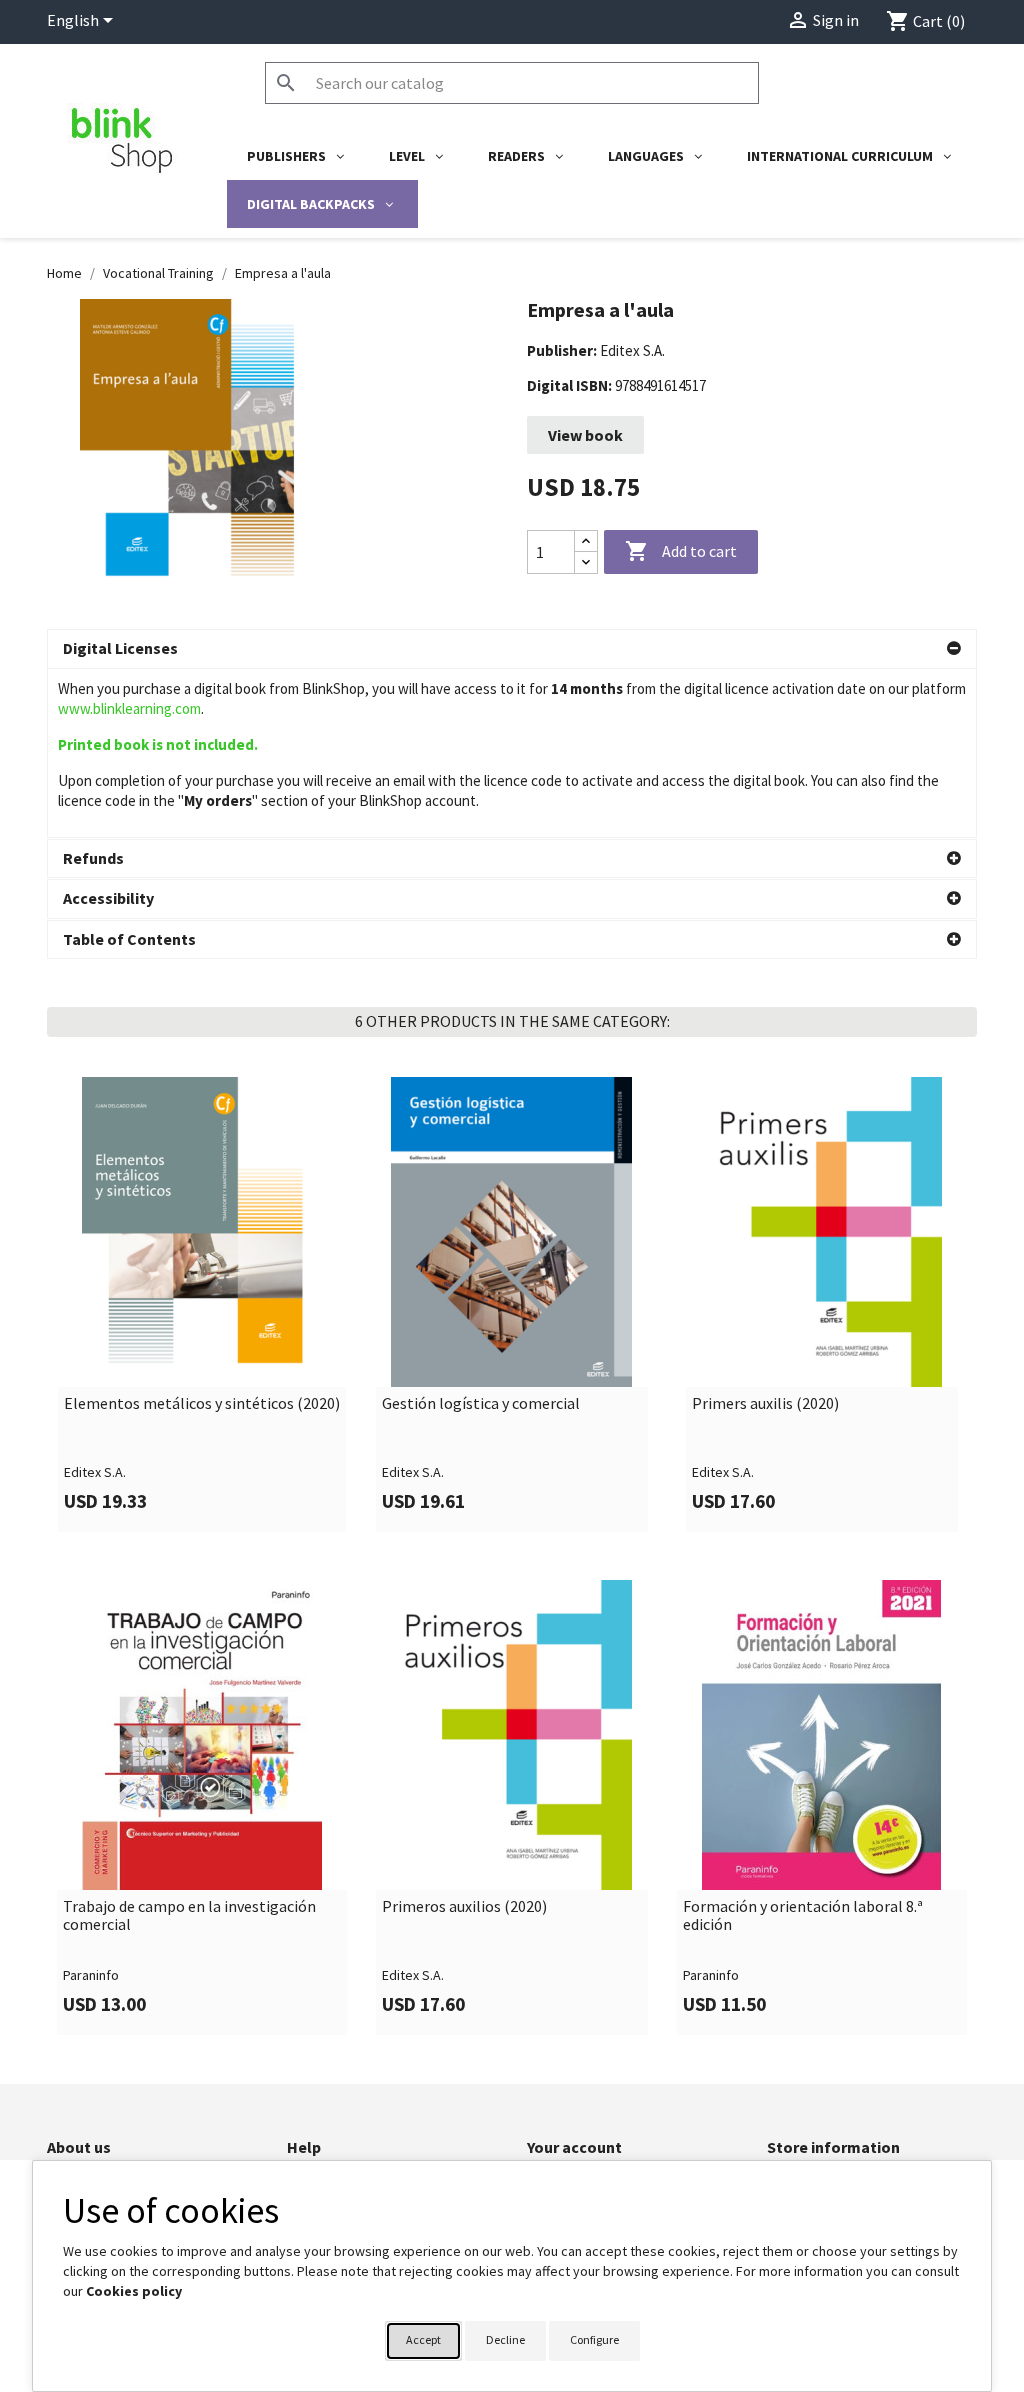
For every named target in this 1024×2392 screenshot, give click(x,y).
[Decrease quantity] (586, 562)
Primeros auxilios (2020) (464, 1907)
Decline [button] (505, 2339)
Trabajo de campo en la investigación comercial (189, 1915)
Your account (574, 2147)
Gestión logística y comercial (481, 1404)
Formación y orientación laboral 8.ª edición (803, 1915)
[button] (512, 649)
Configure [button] (594, 2339)
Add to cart (681, 551)
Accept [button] (423, 2339)
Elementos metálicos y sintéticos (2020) (202, 1404)
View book (585, 435)
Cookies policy (134, 2291)
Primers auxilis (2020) (765, 1404)
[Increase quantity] (586, 541)
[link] (202, 1304)
